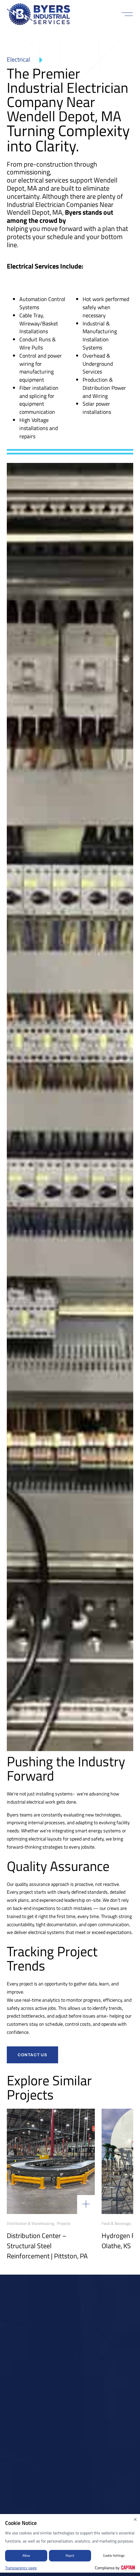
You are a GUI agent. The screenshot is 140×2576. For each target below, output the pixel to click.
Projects (64, 2223)
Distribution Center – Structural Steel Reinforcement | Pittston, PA (47, 2246)
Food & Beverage (116, 2223)
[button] (127, 14)
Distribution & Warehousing (30, 2223)
